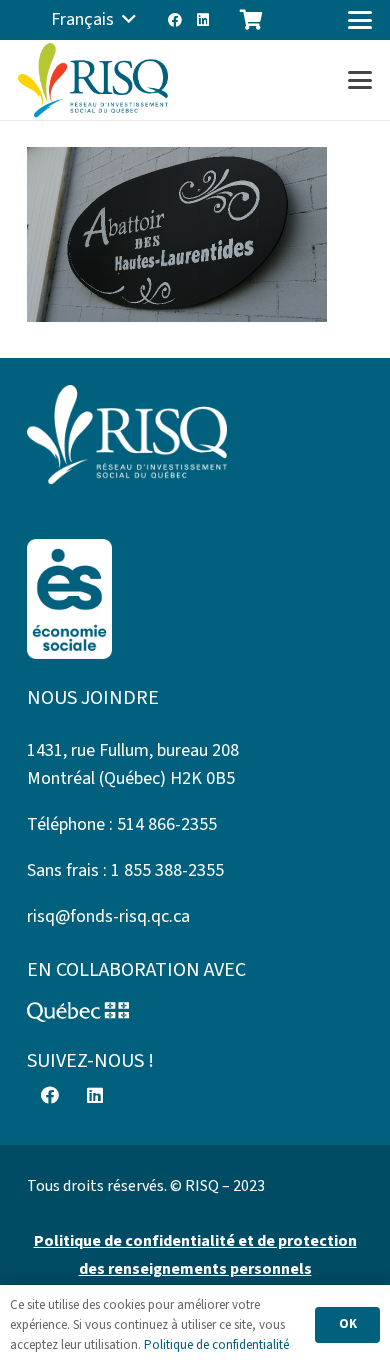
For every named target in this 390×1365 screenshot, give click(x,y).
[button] (93, 20)
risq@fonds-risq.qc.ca (108, 916)
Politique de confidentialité (216, 1345)
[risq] (93, 80)
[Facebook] (175, 20)
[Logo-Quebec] (195, 1012)
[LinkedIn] (203, 20)
